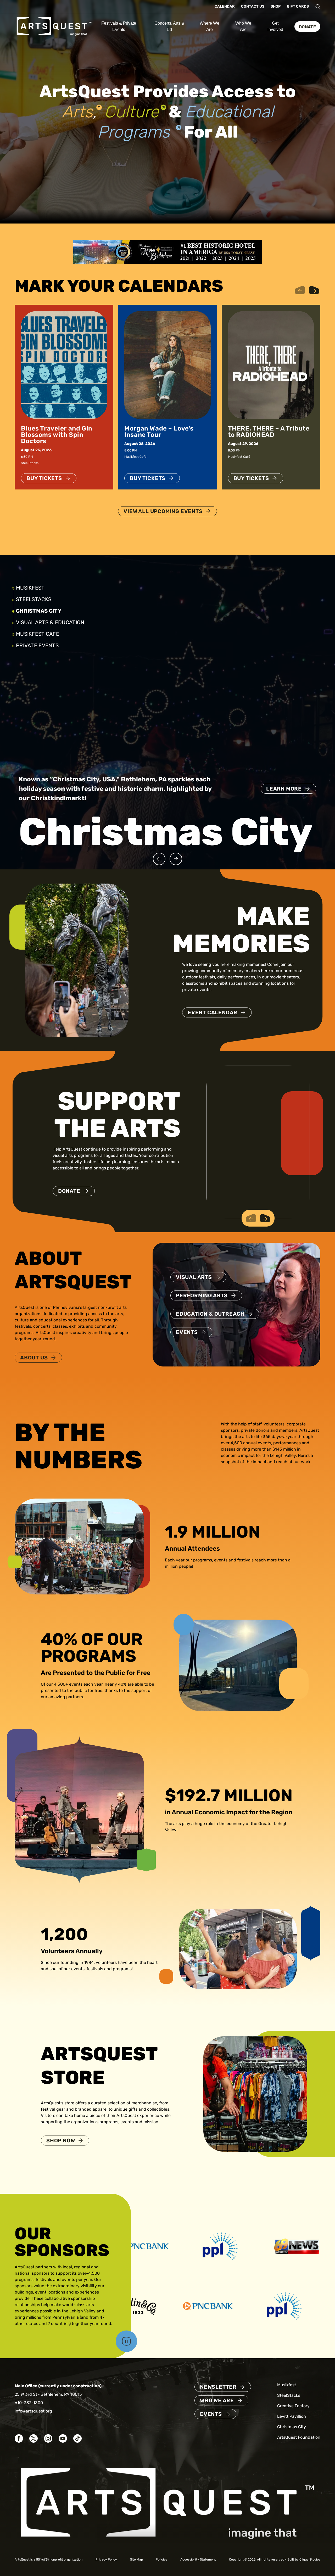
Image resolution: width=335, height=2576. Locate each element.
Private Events (37, 645)
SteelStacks (34, 599)
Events (187, 1332)
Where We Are (210, 26)
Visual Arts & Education (52, 622)
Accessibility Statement (198, 2559)
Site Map (136, 2559)
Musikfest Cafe (38, 634)
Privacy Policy (106, 2559)
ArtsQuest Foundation (299, 2437)
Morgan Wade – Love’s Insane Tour (159, 432)
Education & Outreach (210, 1314)
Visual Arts (194, 1277)
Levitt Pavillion (292, 2416)
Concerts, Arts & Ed (169, 26)
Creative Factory (293, 2406)
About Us (34, 1358)
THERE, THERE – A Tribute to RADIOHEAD (269, 432)
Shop (276, 6)
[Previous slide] (159, 859)
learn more (284, 808)
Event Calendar (213, 1012)
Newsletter (218, 2387)
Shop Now (61, 2141)
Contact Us (253, 6)
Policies (161, 2559)
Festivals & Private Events (119, 26)
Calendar (225, 6)
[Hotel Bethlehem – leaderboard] (167, 252)
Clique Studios (310, 2559)
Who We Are (243, 26)
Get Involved (275, 26)
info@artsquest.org (33, 2411)
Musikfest (30, 588)
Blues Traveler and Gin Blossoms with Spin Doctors (57, 435)
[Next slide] (176, 859)
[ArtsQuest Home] (54, 26)
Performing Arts (202, 1295)
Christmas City (37, 611)
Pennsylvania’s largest (75, 1307)
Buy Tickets (44, 478)
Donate (307, 27)
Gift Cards (298, 6)
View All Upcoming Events (163, 511)
